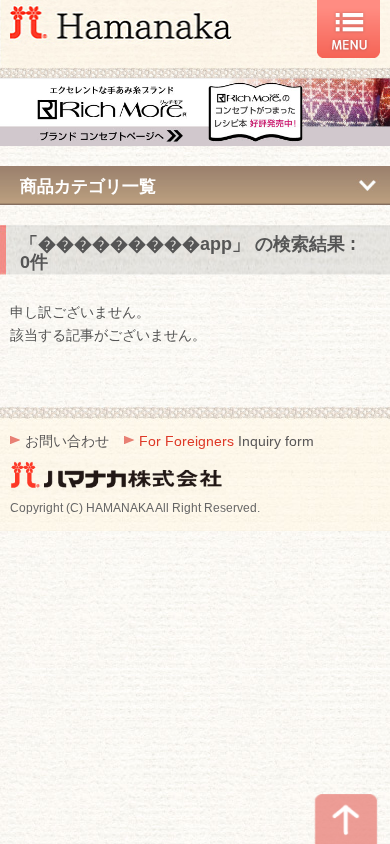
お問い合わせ (67, 441)
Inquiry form (226, 441)
